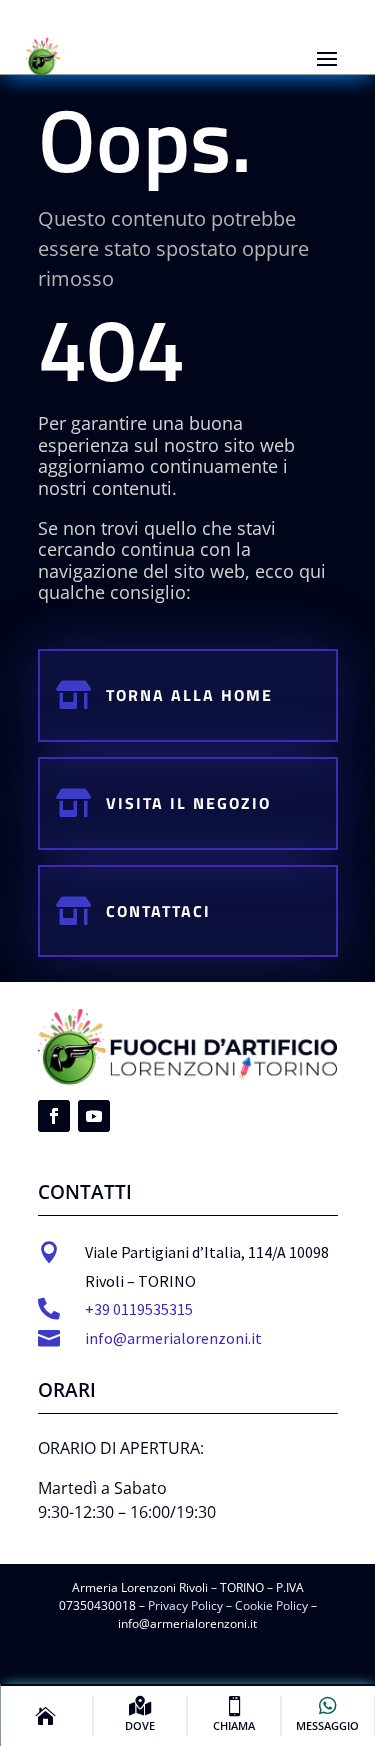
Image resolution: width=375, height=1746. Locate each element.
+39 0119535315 (139, 1309)
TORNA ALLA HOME (189, 695)
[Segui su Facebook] (54, 1116)
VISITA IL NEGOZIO (188, 803)
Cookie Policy (271, 1605)
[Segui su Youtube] (94, 1116)
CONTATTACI (158, 911)
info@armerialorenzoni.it (173, 1338)
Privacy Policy (185, 1605)
